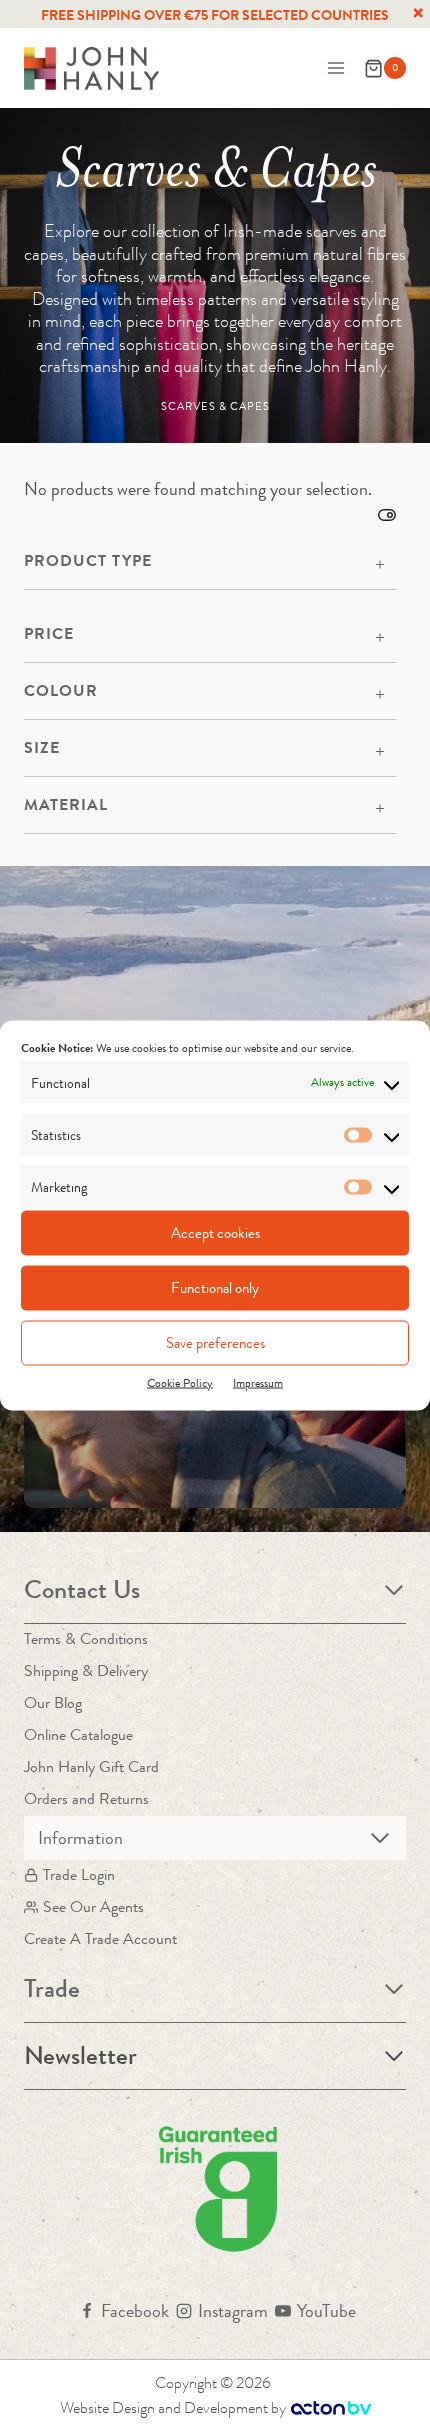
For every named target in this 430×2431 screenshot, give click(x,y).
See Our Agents (93, 1906)
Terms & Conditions (86, 1638)
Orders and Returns (86, 1798)
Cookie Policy (180, 1382)
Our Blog (53, 1702)
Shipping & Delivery (86, 1670)
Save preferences (215, 1343)
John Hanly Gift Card (91, 1766)
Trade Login (79, 1874)
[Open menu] (335, 68)
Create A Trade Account (100, 1938)
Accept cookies (215, 1233)
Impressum (258, 1382)
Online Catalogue (78, 1734)
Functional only (215, 1288)
